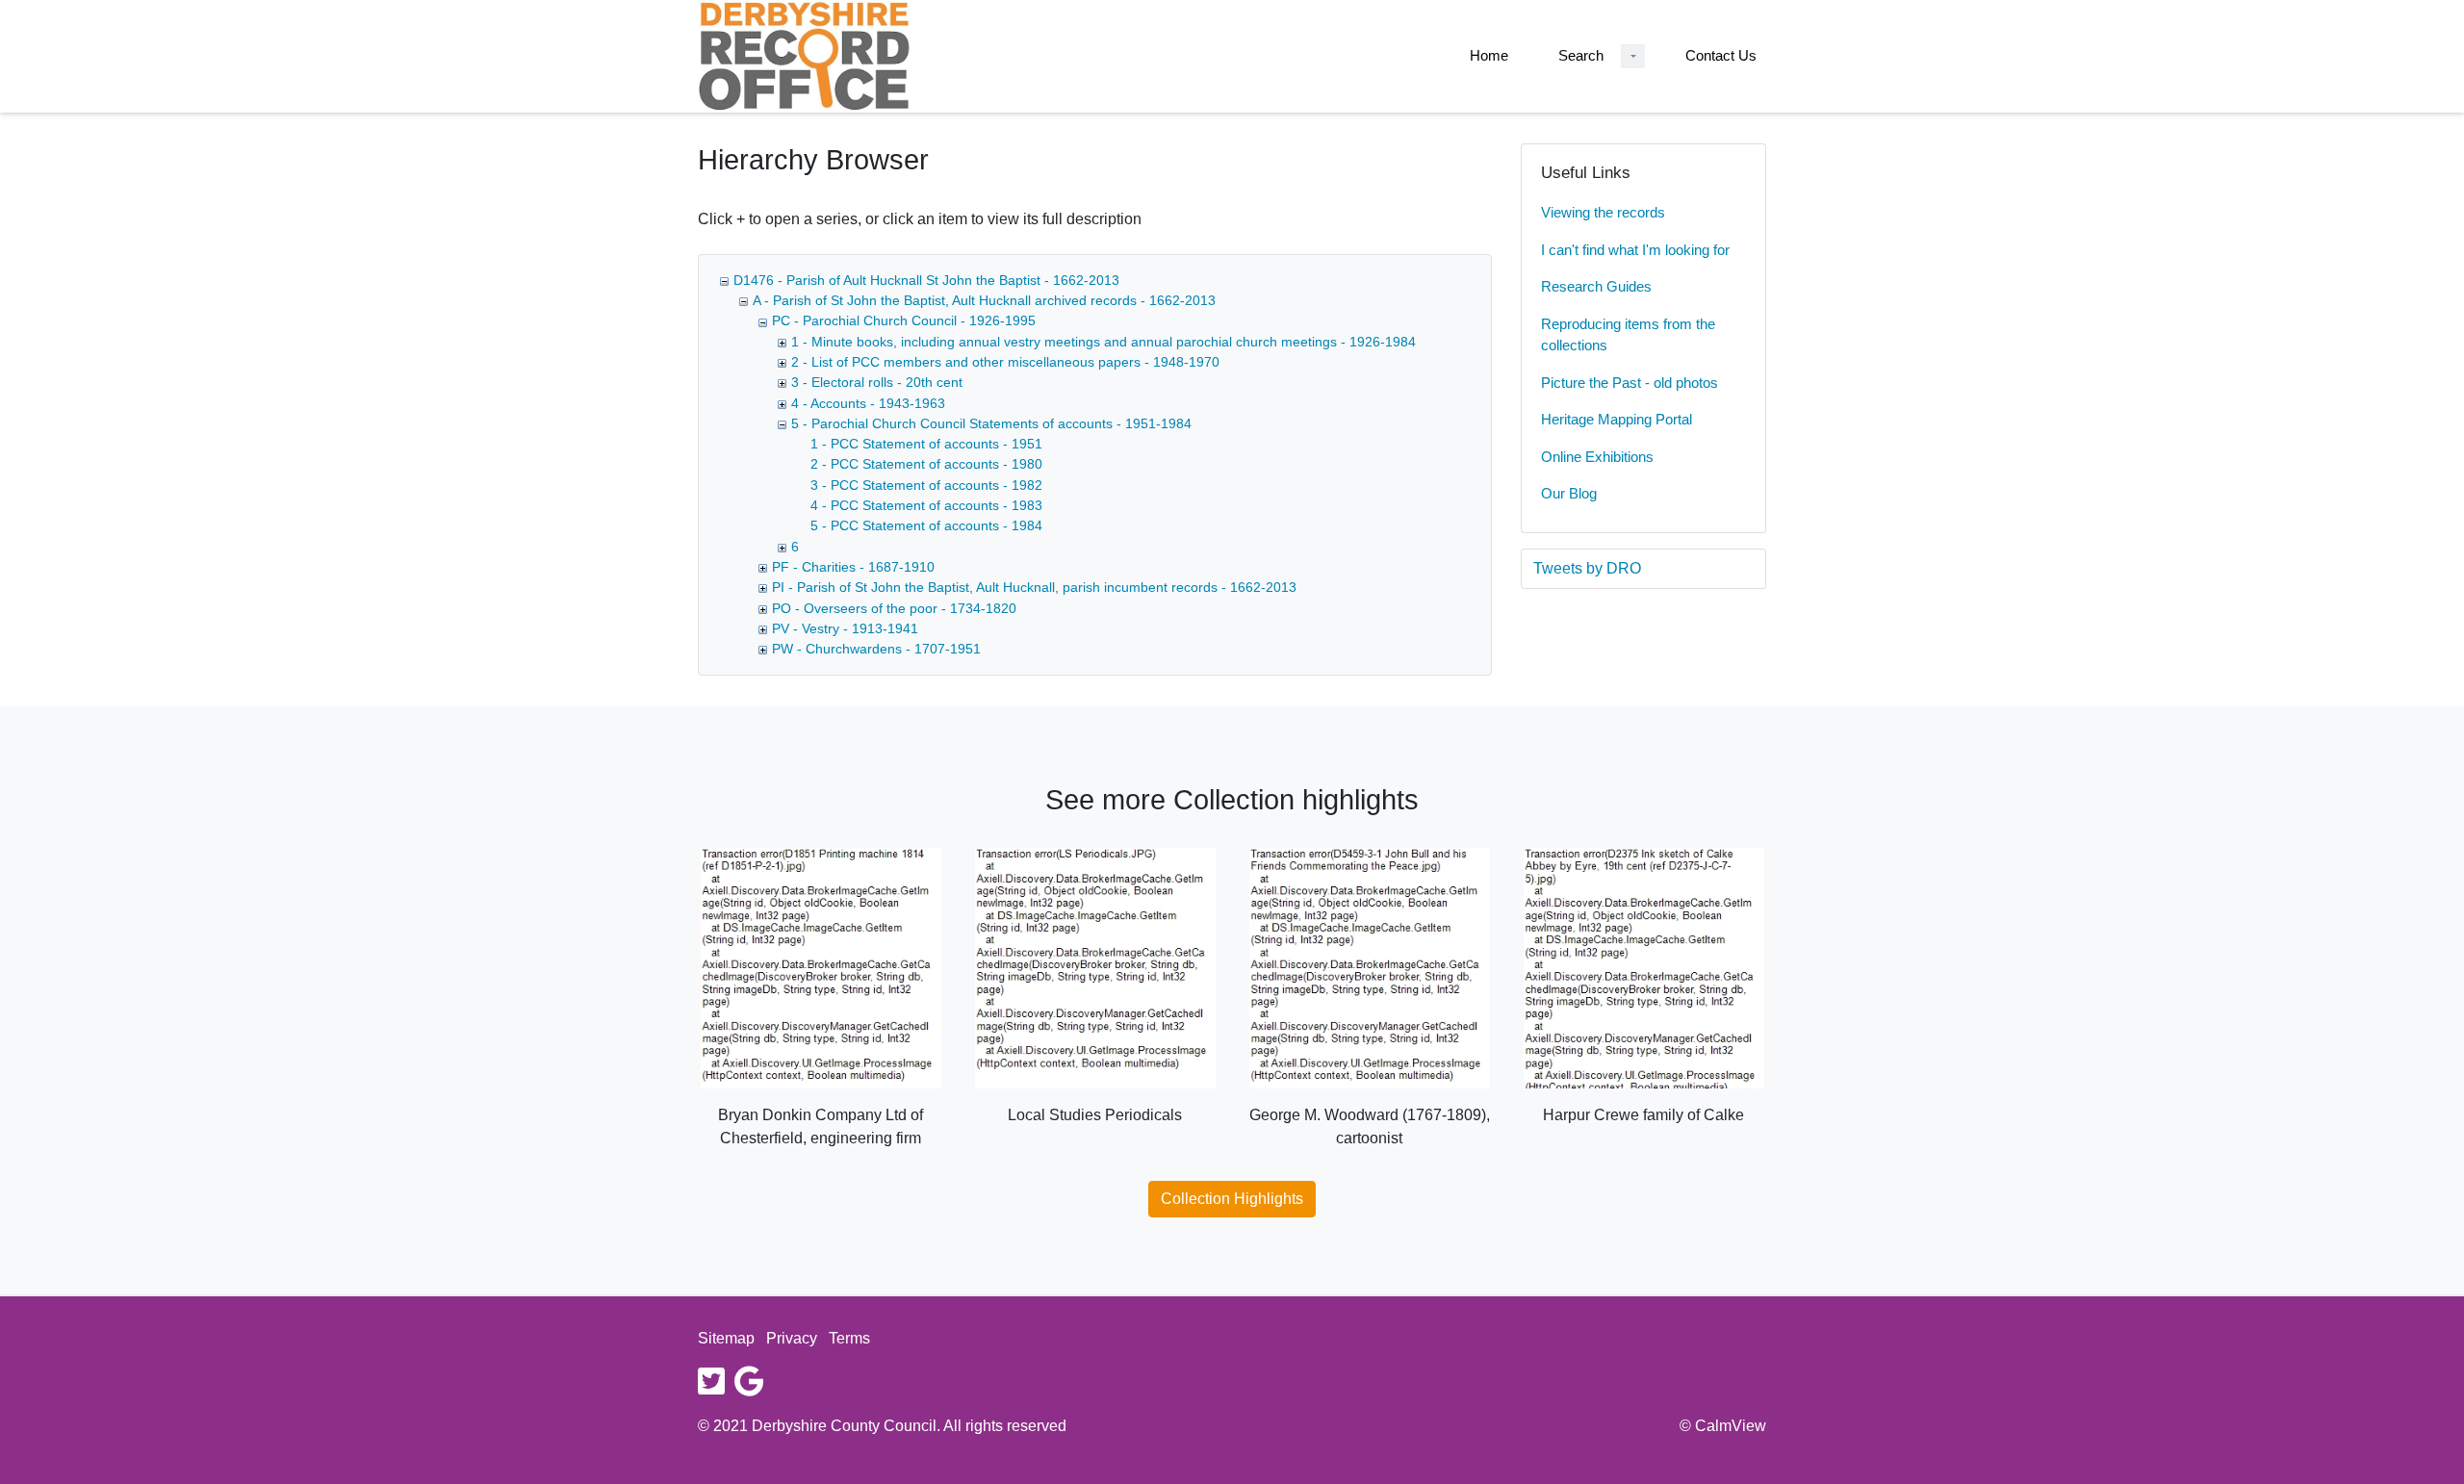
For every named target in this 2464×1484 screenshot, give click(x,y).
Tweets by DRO (1587, 568)
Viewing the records (1603, 212)
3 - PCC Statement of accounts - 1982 (926, 485)
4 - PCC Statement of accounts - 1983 (926, 505)
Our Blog (1569, 493)
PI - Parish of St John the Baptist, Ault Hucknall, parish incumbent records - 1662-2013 (1034, 587)
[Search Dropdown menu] (1633, 56)
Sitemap (726, 1338)
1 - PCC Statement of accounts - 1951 (926, 444)
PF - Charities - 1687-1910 (853, 567)
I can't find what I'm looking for (1635, 250)
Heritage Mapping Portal (1617, 419)
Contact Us (1721, 55)
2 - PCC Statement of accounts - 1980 (926, 464)
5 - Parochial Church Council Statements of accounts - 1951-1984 (991, 423)
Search (1581, 55)
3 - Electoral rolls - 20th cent (877, 382)
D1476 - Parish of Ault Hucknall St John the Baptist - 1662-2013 (926, 280)
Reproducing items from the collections (1628, 335)
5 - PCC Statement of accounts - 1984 (926, 525)
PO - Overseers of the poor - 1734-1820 (894, 608)
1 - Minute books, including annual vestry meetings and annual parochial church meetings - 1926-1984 (1104, 342)
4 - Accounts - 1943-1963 (868, 403)
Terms (849, 1338)
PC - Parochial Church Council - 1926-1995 (904, 320)
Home (1489, 55)
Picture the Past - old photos (1630, 383)
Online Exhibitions (1597, 457)
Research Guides (1596, 286)
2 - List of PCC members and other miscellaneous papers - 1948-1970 (1005, 362)
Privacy (792, 1338)
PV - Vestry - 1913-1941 (845, 628)
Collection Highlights (1232, 1199)
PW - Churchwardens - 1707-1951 (876, 649)
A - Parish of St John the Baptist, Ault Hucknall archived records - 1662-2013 (984, 300)
